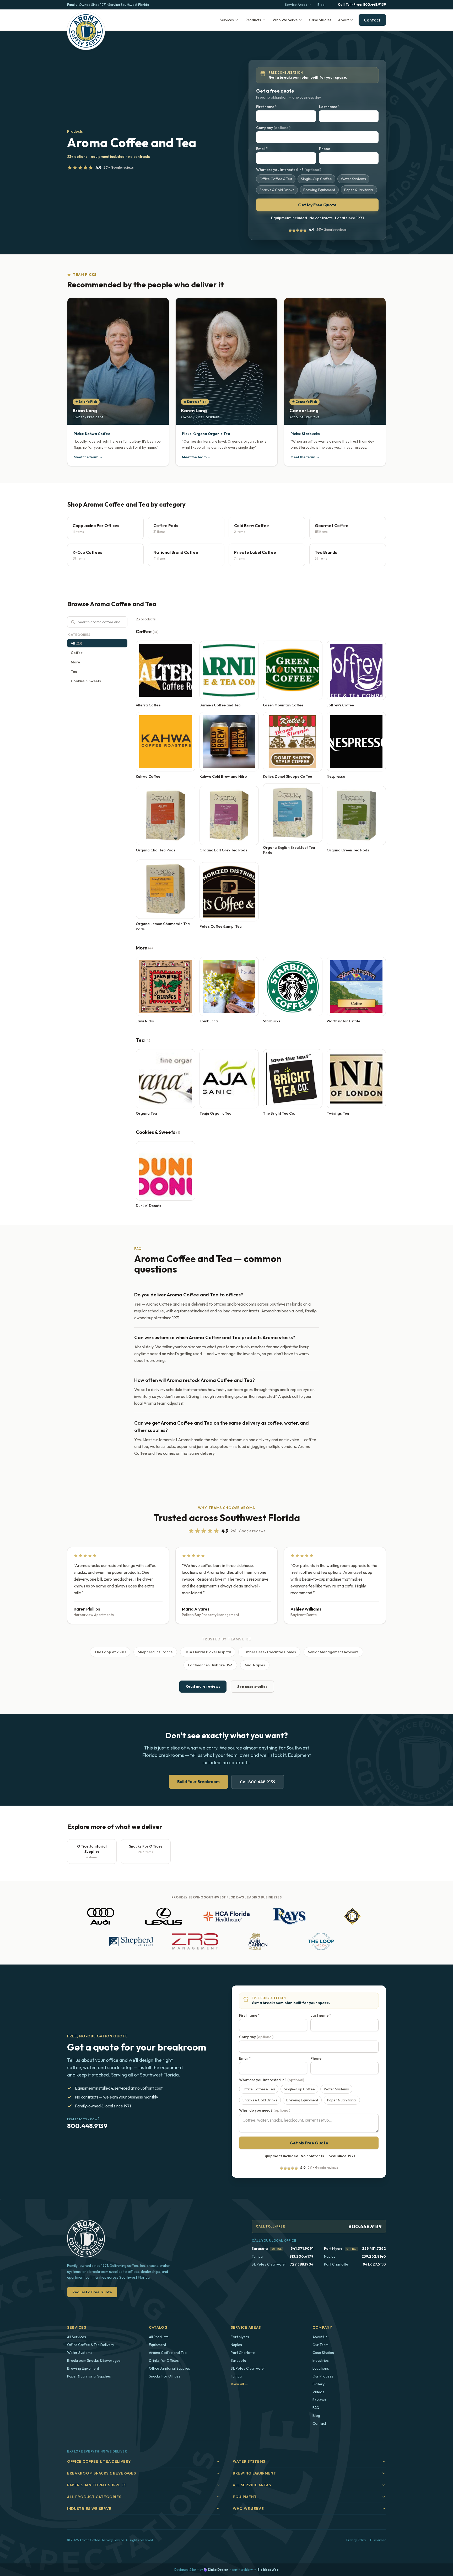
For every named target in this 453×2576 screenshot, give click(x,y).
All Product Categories (94, 2497)
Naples (236, 2345)
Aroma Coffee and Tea (168, 2353)
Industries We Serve (89, 2509)
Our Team (320, 2345)
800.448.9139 (362, 4)
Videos (318, 2392)
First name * (266, 107)
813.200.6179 (301, 2256)
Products (253, 20)
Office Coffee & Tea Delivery (91, 2345)
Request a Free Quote (92, 2292)
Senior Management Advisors (333, 1652)
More (75, 662)
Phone (325, 149)
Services (227, 20)
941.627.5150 (374, 2264)
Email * (262, 149)
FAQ (316, 2408)
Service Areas (296, 4)
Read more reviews (203, 1686)
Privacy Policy (356, 2540)
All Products (159, 2337)
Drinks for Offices (164, 2360)
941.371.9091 (302, 2248)
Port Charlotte (243, 2353)
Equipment (158, 2345)
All (76, 643)
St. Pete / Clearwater (248, 2368)
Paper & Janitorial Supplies (89, 2376)
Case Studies (320, 20)
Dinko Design (218, 2570)
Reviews (319, 2400)
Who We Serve (285, 20)
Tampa (236, 2376)
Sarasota (260, 2248)
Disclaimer (378, 2540)
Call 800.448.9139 (258, 1782)
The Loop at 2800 (110, 1652)
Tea (74, 672)
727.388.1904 (302, 2264)
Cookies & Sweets (86, 681)
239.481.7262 (374, 2248)
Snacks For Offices (165, 2376)
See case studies (252, 1687)
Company (273, 128)
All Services (77, 2337)
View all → (239, 2384)
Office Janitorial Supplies (169, 2368)
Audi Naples (255, 1665)
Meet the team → (88, 457)
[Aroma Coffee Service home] (86, 31)
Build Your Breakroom (198, 1781)
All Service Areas (252, 2485)
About (343, 20)
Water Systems (80, 2353)
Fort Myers (333, 2248)
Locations (321, 2368)
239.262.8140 (374, 2256)
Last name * (329, 107)
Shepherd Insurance (155, 1652)
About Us (320, 2337)
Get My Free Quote (317, 205)
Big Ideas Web (268, 2570)
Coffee (77, 653)
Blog (321, 4)
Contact (372, 20)
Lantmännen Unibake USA (210, 1665)
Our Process (323, 2376)
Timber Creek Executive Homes (269, 1652)
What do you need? (265, 2110)
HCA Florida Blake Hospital (208, 1652)
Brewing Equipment (83, 2368)
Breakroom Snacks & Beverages (94, 2360)
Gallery (319, 2384)
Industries (321, 2360)
